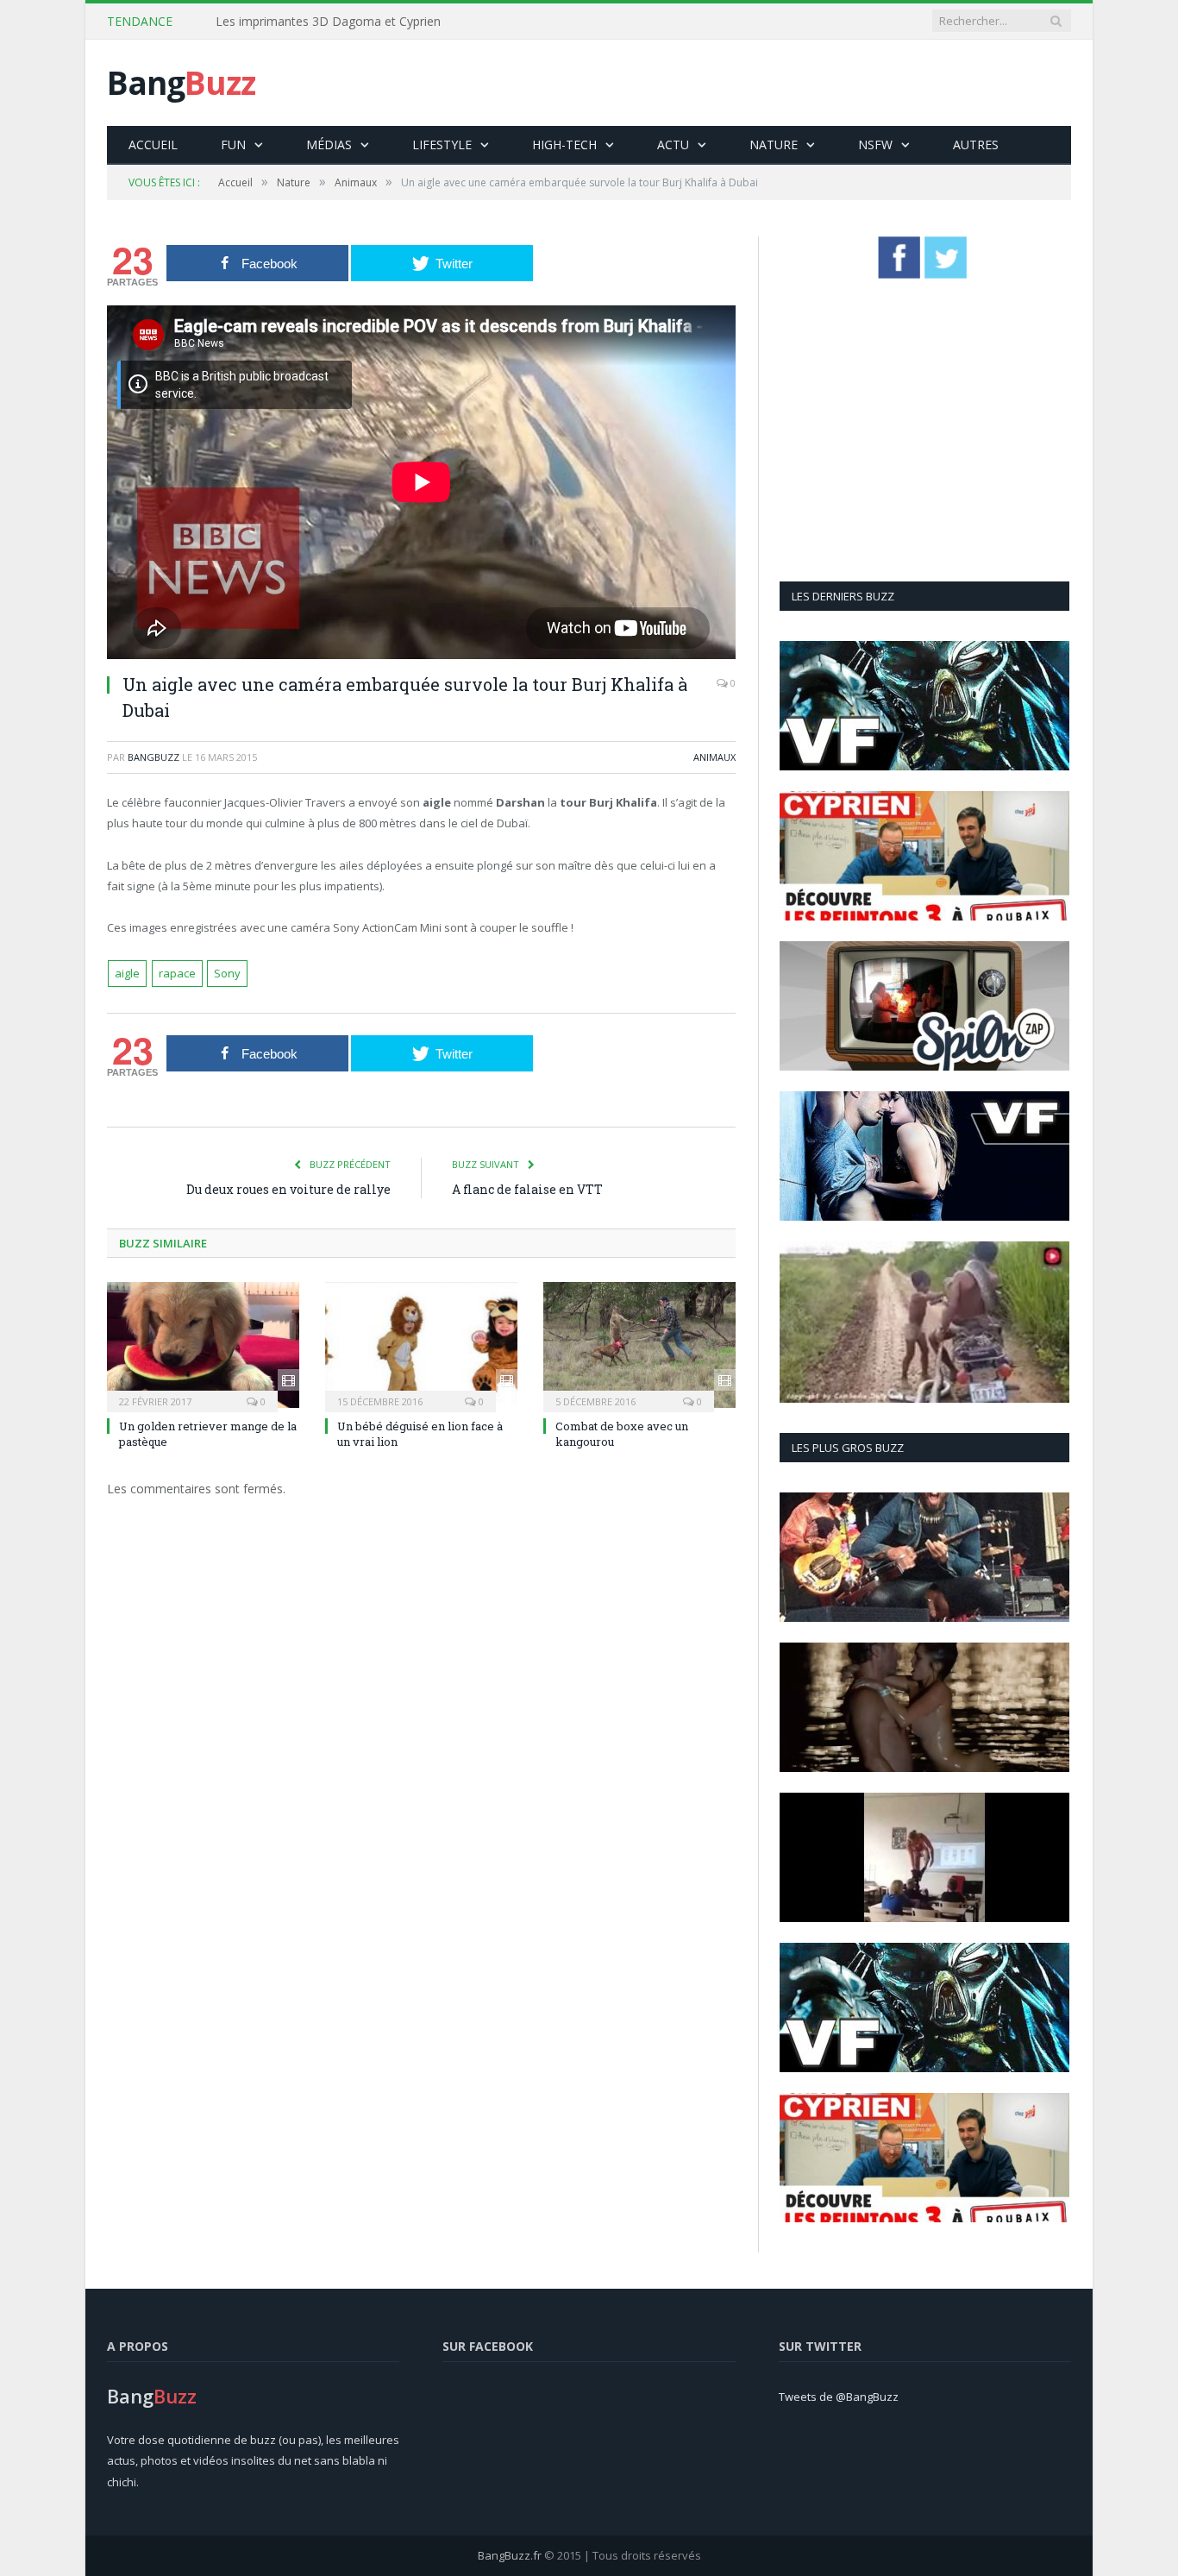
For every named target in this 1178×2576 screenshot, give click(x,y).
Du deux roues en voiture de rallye (288, 1189)
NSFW (875, 145)
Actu (673, 145)
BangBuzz (154, 757)
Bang (181, 82)
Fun (233, 145)
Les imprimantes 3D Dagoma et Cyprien (328, 22)
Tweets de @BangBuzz (839, 2397)
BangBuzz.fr (510, 2555)
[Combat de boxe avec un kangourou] (639, 1345)
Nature (774, 145)
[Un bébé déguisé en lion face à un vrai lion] (421, 1345)
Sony (227, 973)
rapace (177, 973)
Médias (329, 145)
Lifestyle (442, 145)
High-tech (564, 145)
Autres (976, 145)
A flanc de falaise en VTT (527, 1189)
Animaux (714, 757)
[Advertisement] (757, 83)
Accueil (153, 145)
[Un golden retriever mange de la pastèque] (203, 1345)
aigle (127, 973)
